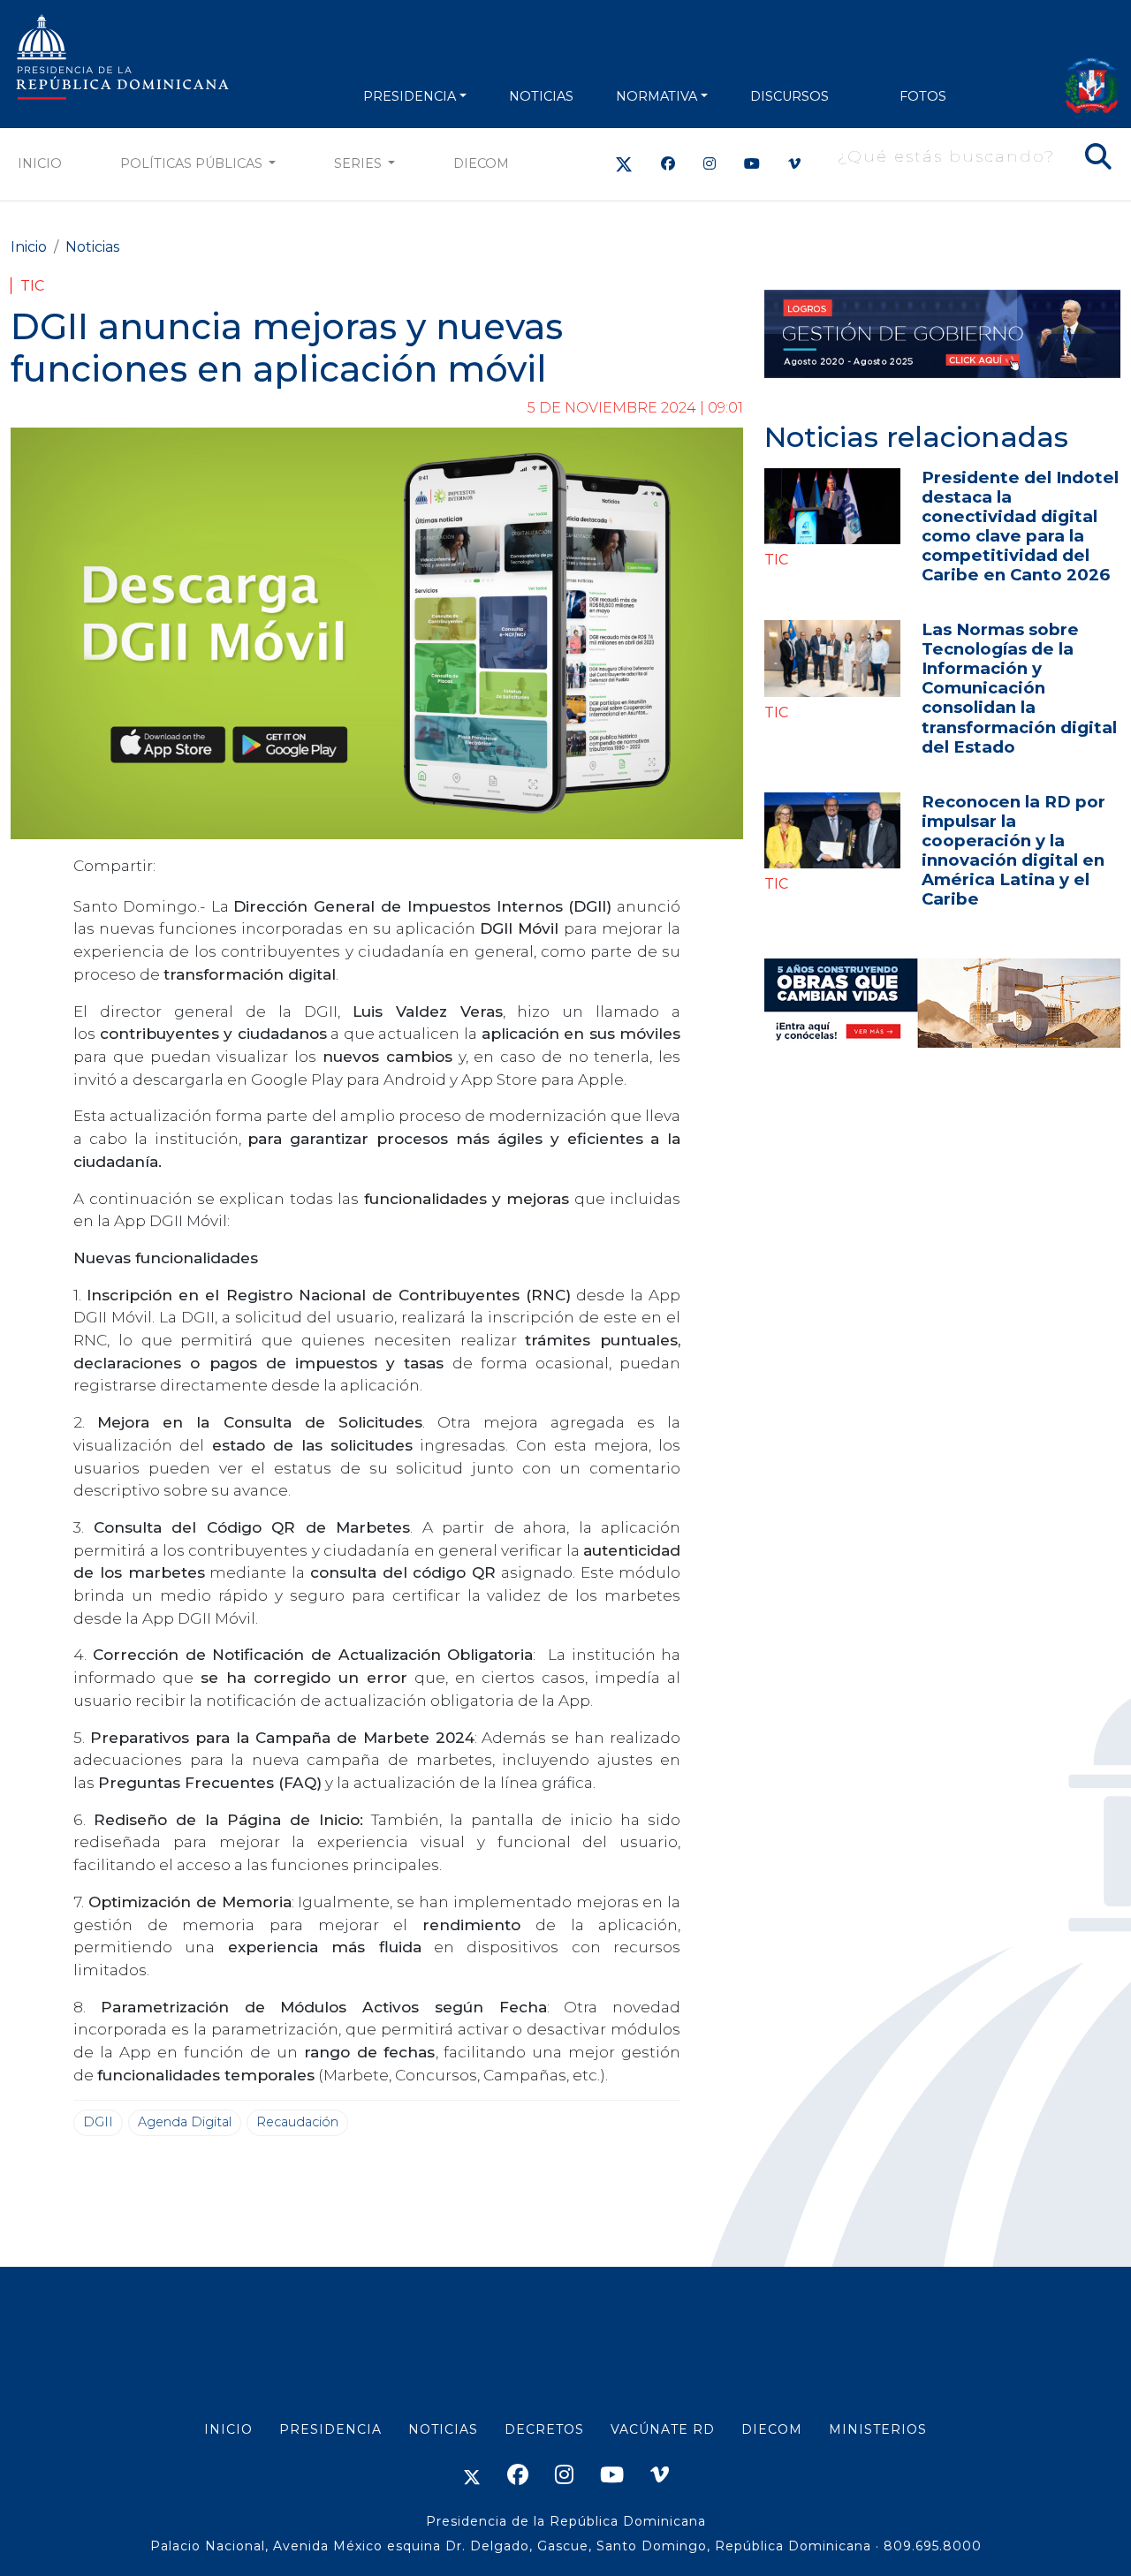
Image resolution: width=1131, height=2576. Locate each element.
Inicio (40, 163)
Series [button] (360, 163)
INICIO (228, 2429)
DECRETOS (544, 2429)
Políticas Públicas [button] (193, 163)
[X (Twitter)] (624, 164)
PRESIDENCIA (410, 96)
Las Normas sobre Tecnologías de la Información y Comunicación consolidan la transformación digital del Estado (1019, 688)
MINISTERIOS (878, 2429)
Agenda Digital (185, 2122)
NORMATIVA (657, 96)
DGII (98, 2122)
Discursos (789, 96)
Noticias (92, 247)
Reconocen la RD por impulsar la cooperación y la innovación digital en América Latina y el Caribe (1013, 850)
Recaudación (297, 2122)
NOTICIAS (541, 96)
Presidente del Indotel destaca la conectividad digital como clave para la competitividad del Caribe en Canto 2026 (1020, 526)
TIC (32, 286)
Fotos (923, 96)
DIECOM (481, 163)
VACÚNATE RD (663, 2429)
